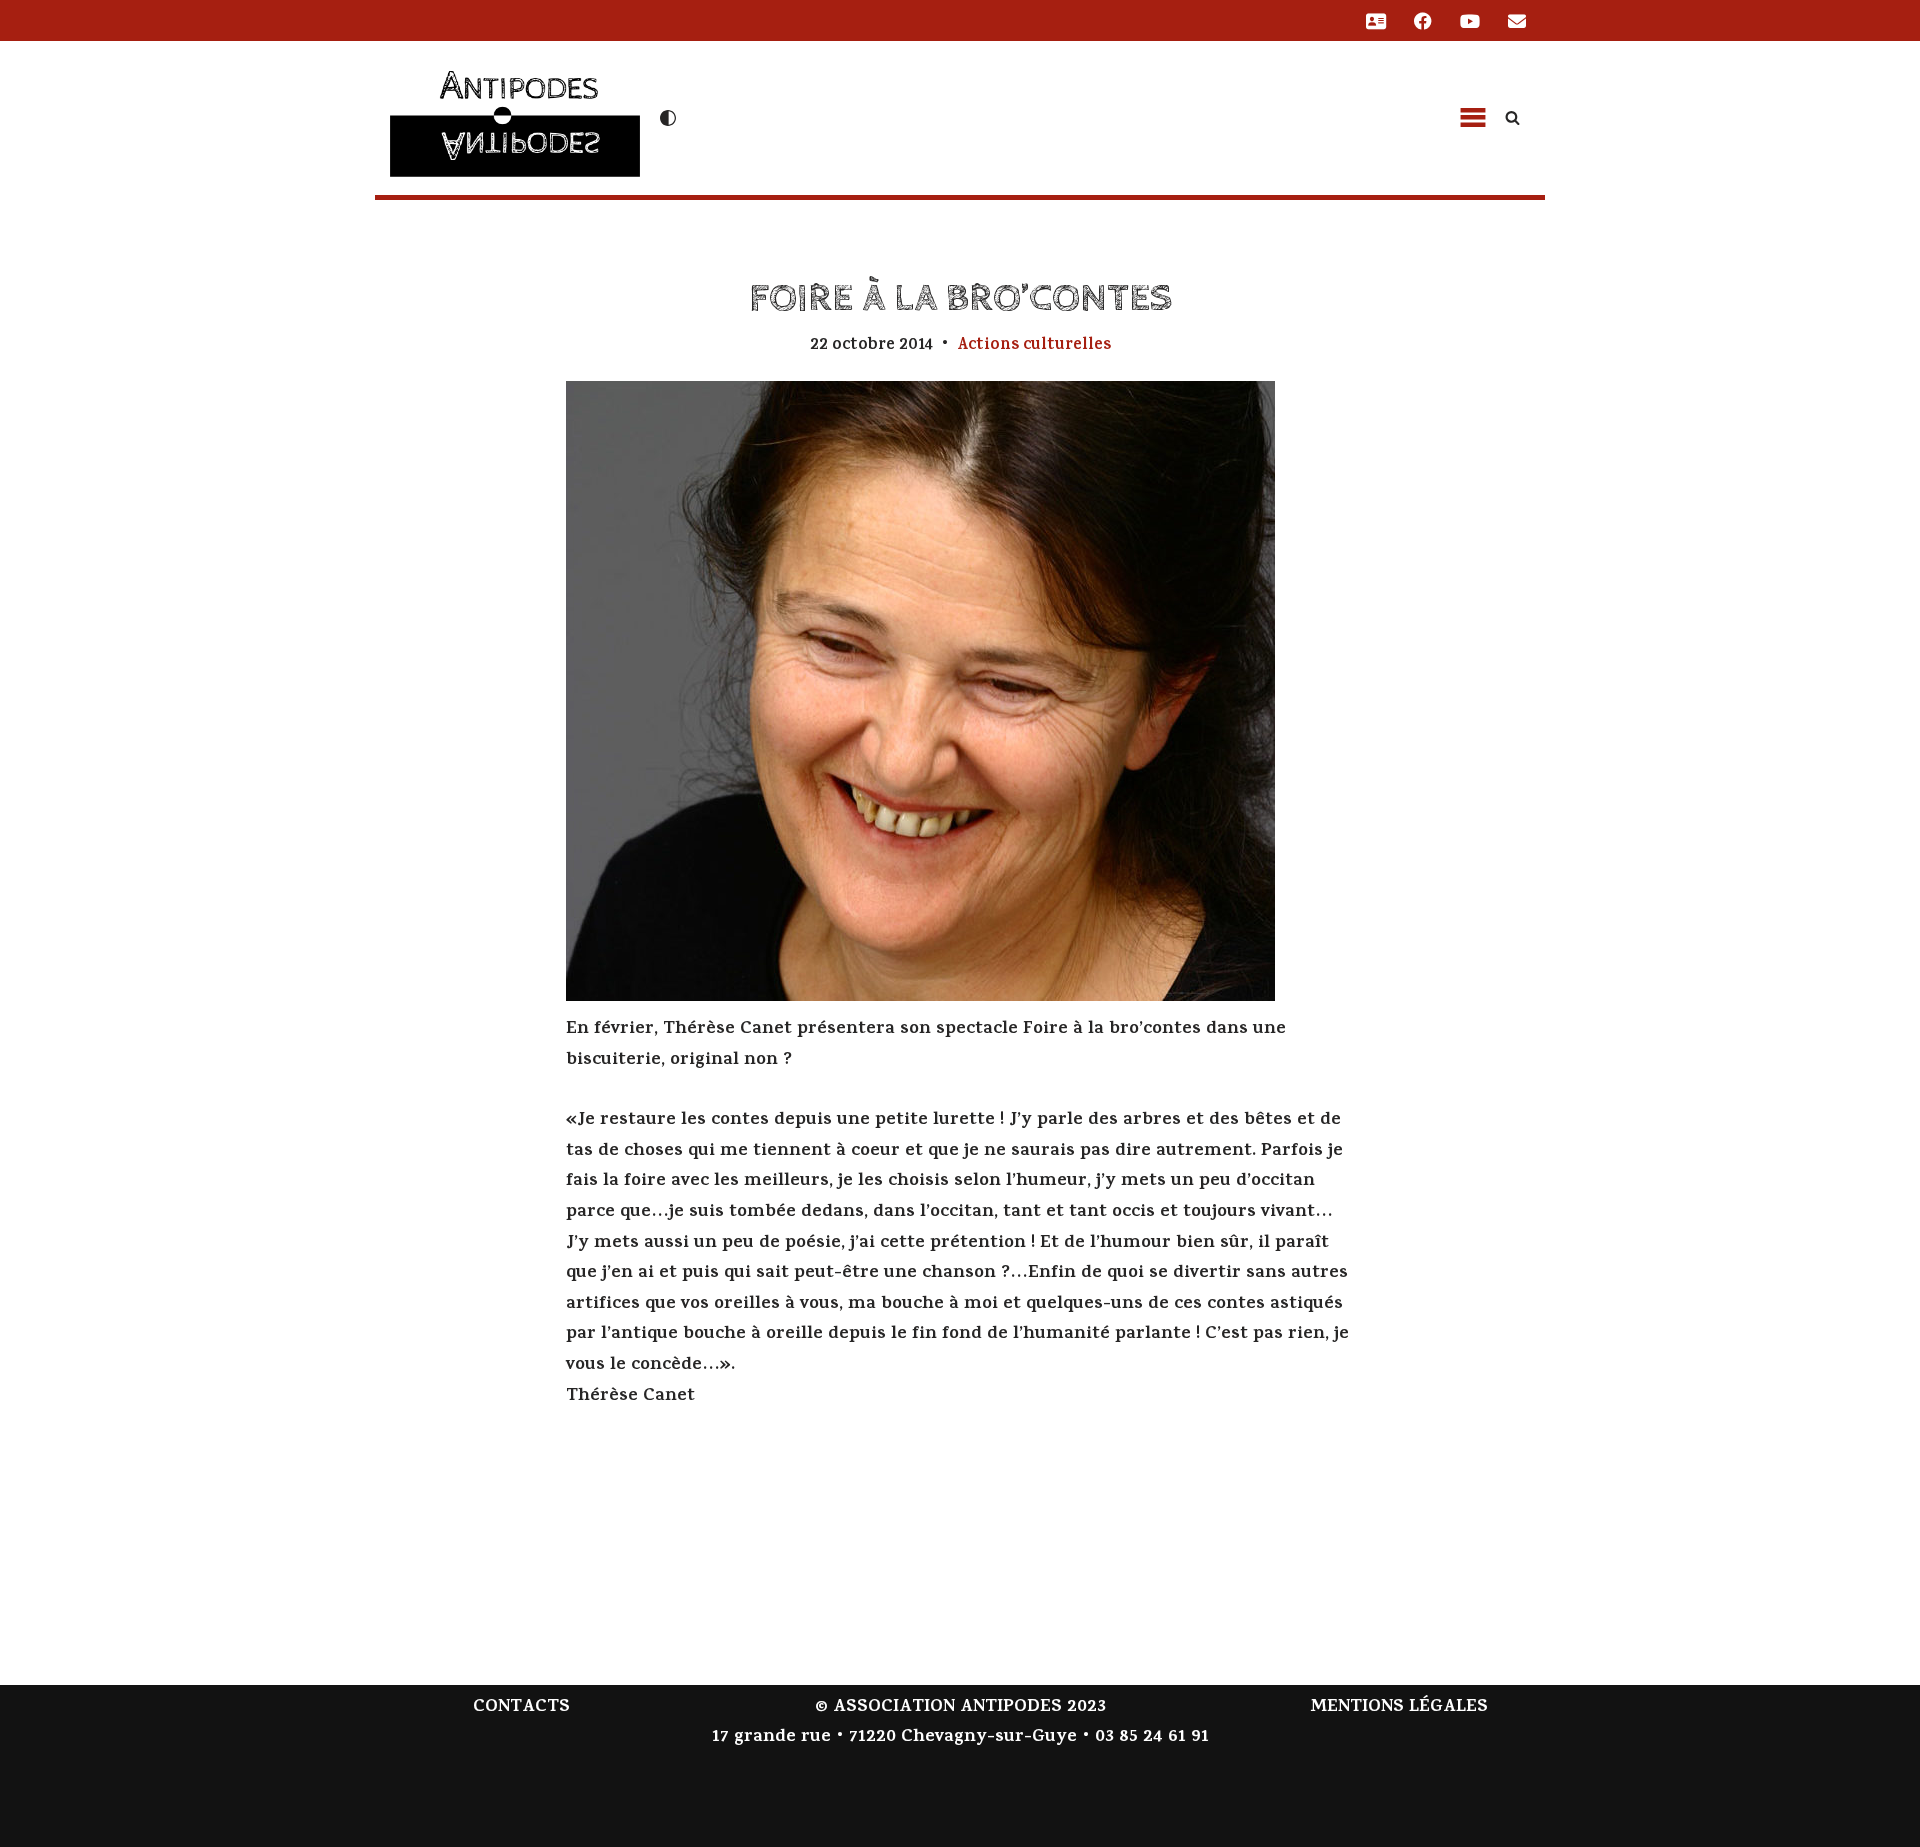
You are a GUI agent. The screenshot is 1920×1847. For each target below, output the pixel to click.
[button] (1473, 118)
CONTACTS (521, 1708)
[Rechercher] (1512, 117)
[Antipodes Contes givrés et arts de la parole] (515, 115)
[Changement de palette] (668, 118)
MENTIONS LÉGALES (1399, 1708)
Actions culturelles (1034, 346)
